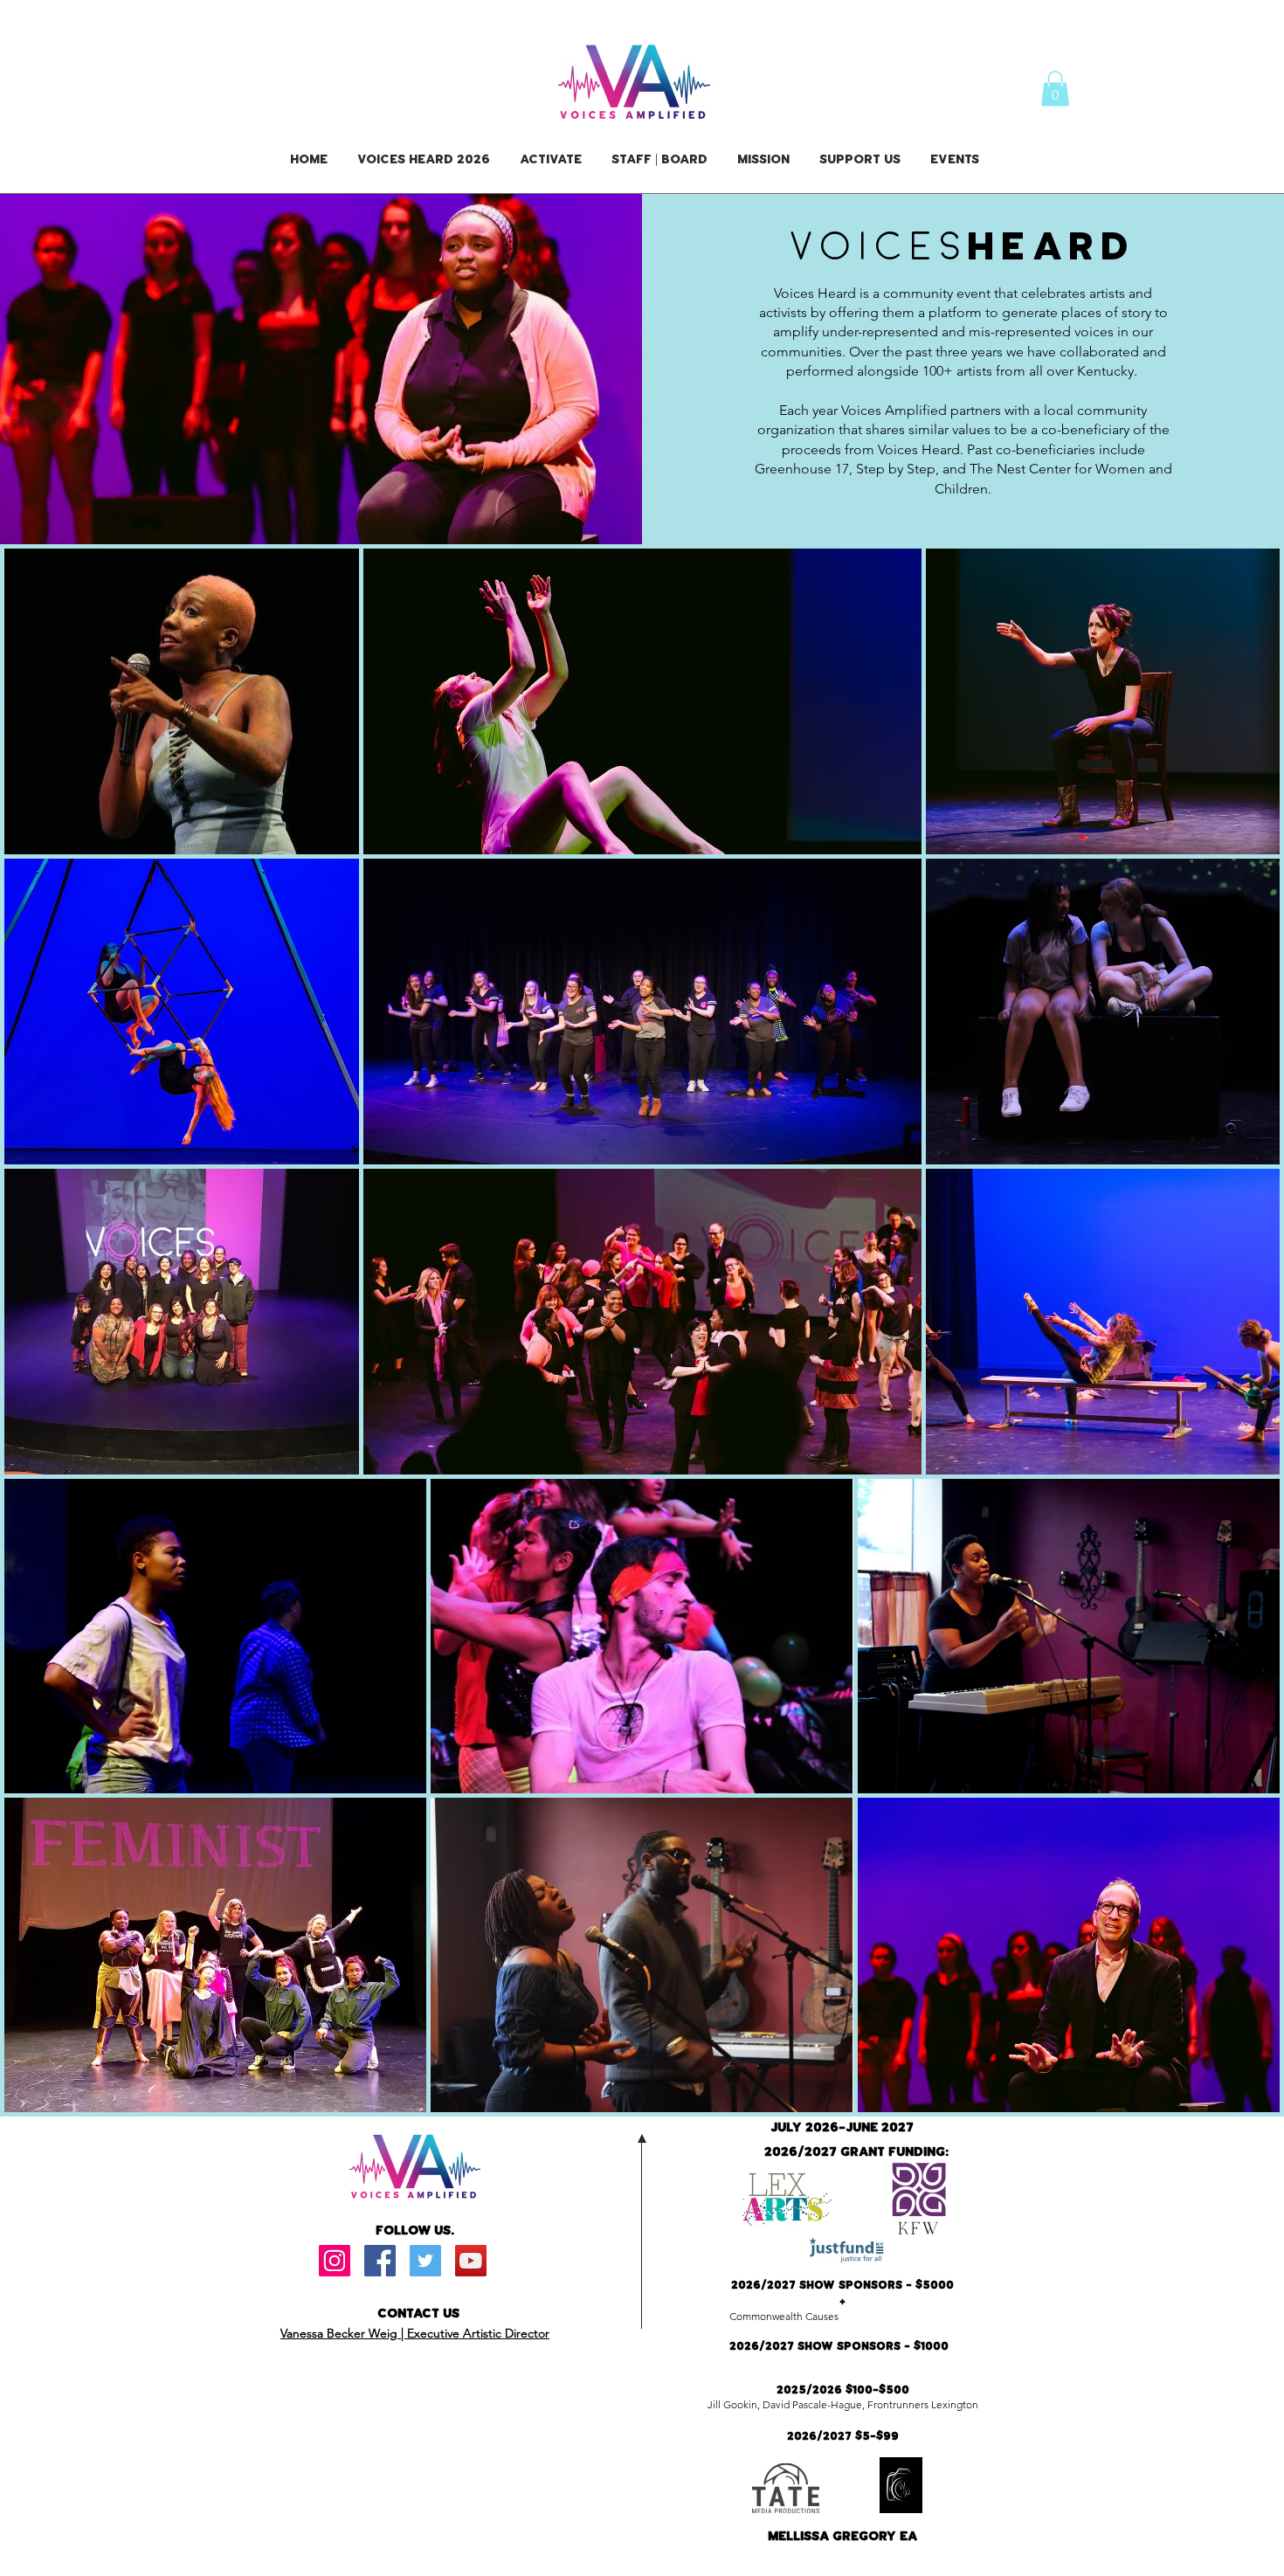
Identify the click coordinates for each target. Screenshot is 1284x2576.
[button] (1055, 89)
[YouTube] (471, 2261)
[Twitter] (425, 2261)
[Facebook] (380, 2261)
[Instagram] (335, 2261)
